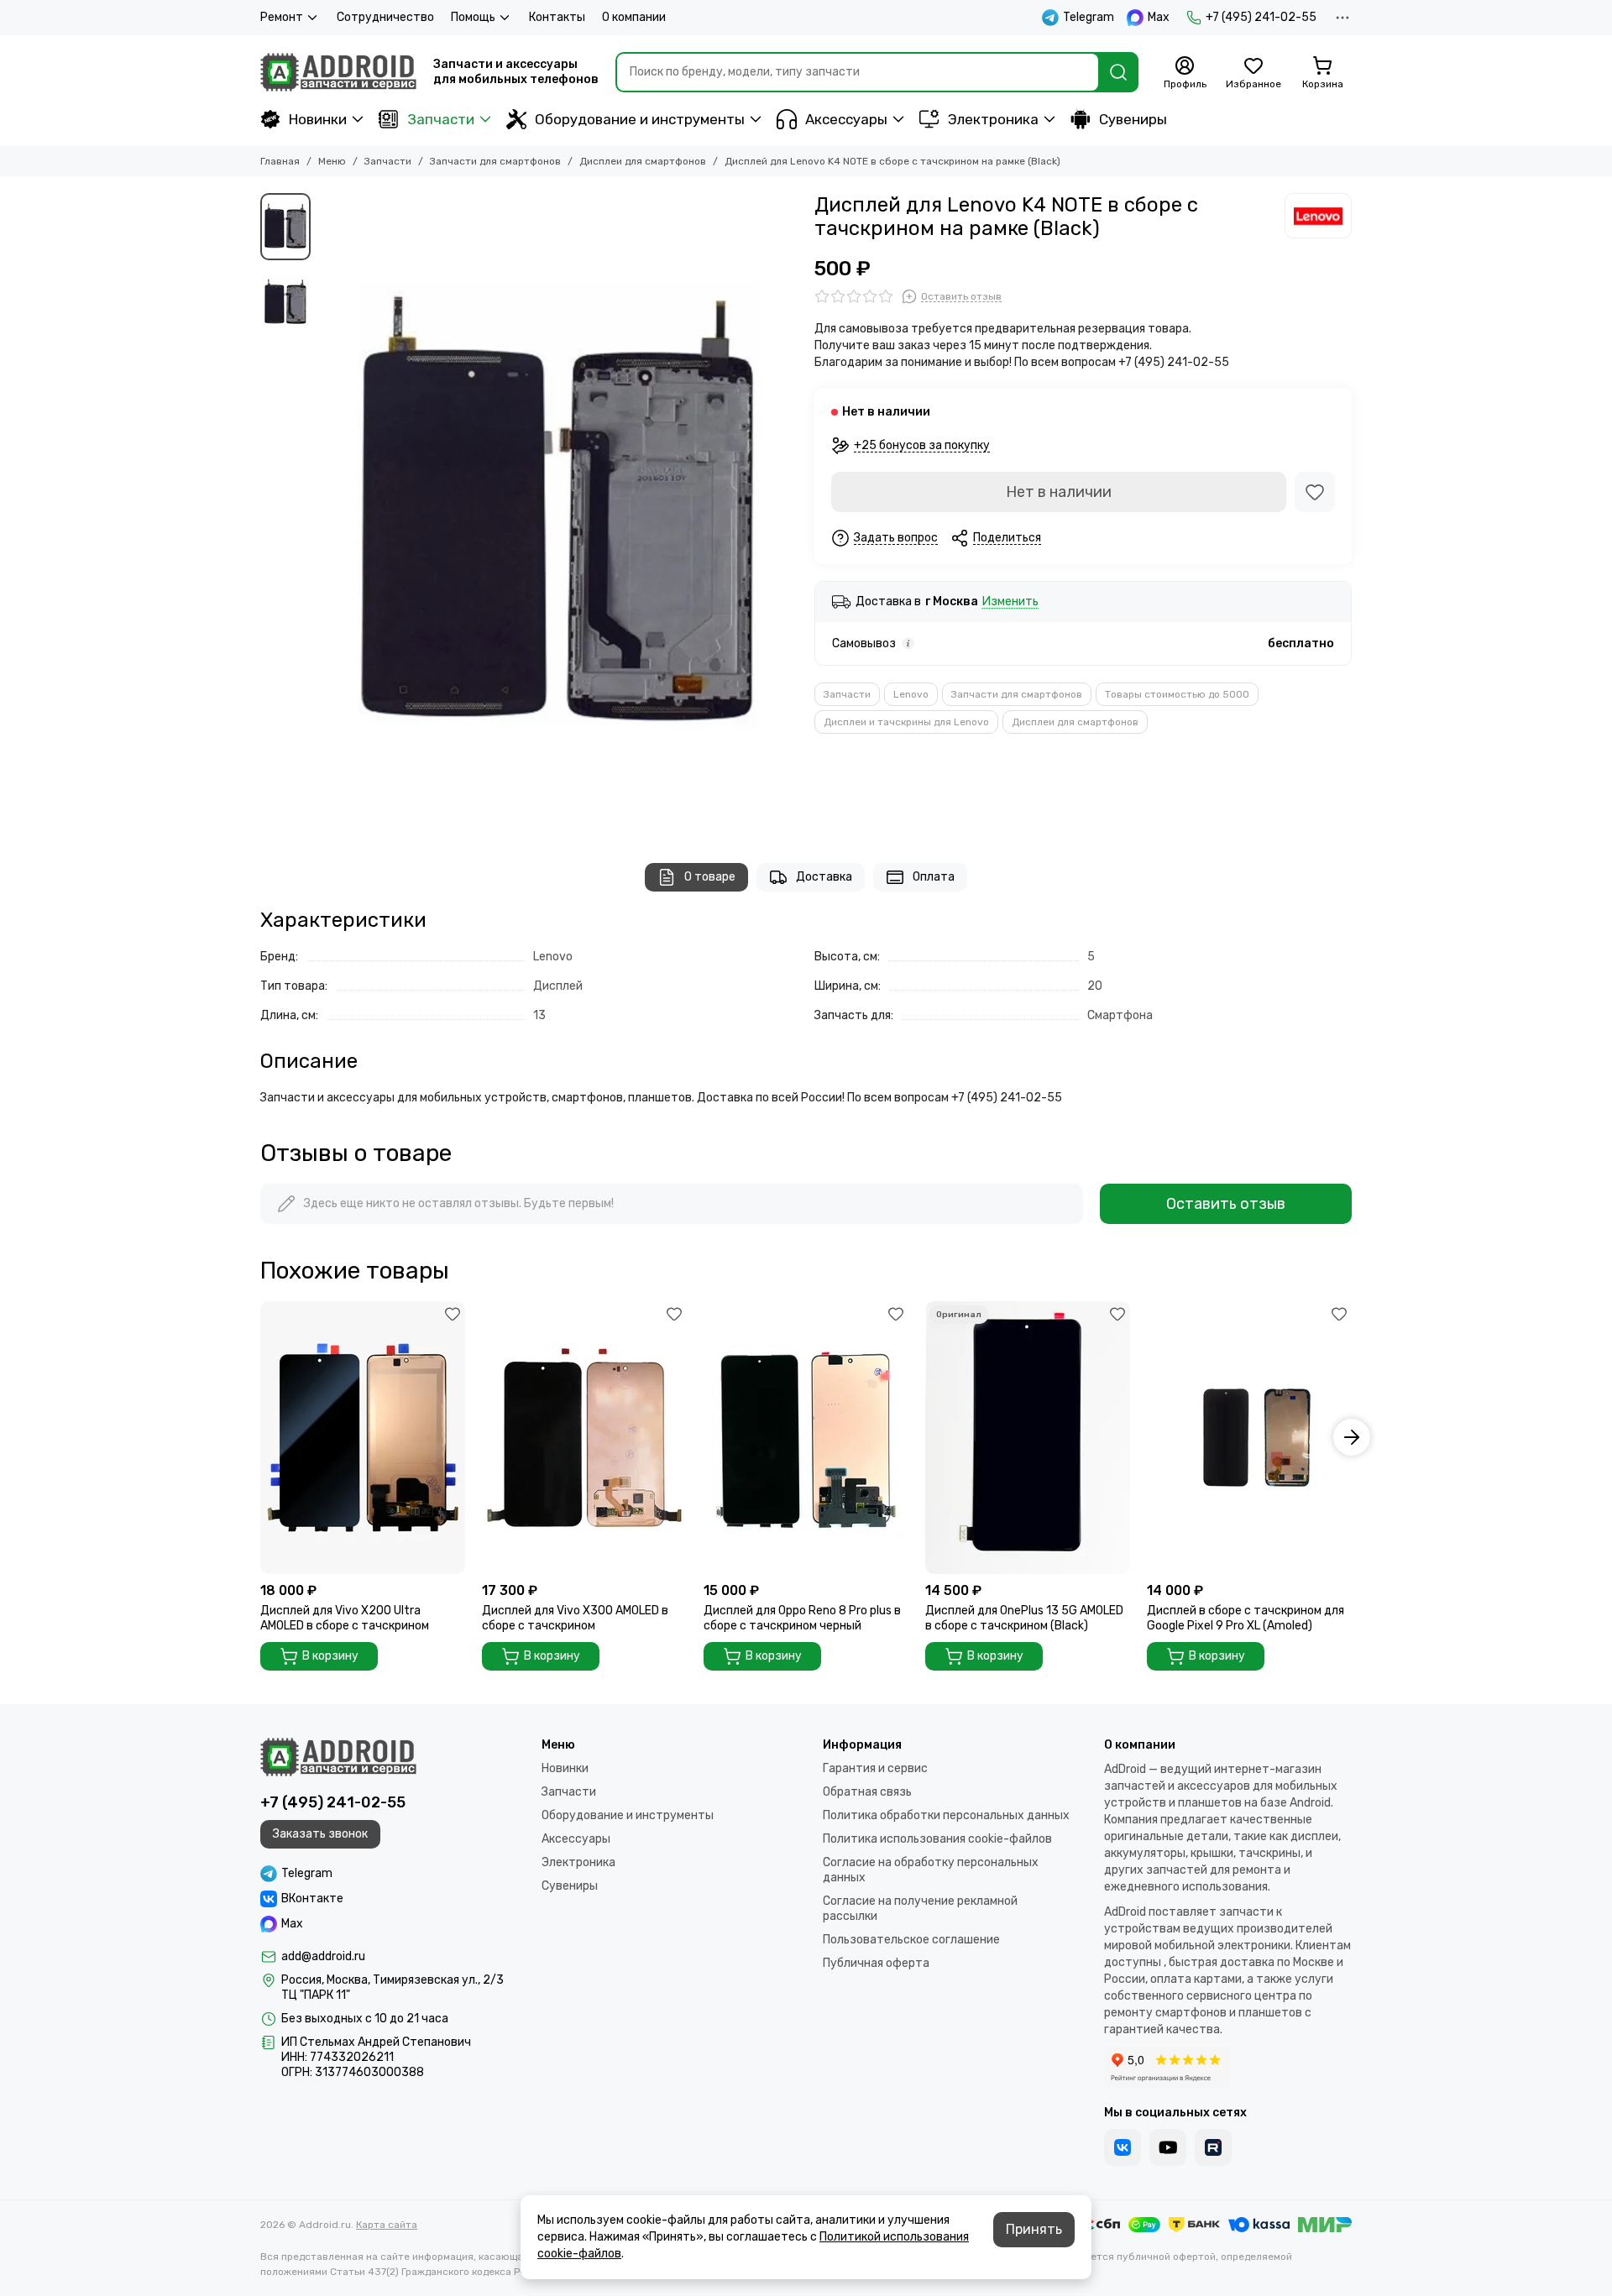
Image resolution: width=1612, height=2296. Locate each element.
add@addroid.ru (323, 1956)
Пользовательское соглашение (911, 1940)
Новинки (318, 119)
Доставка (824, 877)
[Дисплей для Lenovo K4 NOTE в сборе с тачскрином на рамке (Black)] (558, 511)
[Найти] (1118, 72)
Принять (1034, 2229)
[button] (327, 511)
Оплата (934, 877)
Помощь (473, 17)
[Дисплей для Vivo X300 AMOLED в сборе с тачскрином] (584, 1438)
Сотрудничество (385, 17)
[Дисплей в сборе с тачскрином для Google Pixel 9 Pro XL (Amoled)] (1249, 1438)
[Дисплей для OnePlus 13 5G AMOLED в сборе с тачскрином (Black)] (1028, 1438)
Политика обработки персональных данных (946, 1815)
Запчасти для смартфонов (495, 161)
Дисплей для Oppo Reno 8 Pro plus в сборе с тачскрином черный (802, 1618)
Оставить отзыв (1226, 1204)
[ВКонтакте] (1123, 2147)
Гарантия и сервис (875, 1768)
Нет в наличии (1059, 492)
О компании (634, 17)
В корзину (330, 1656)
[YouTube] (1168, 2147)
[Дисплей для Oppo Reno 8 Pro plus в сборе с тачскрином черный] (806, 1438)
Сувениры (1133, 119)
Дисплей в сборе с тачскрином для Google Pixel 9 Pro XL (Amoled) (1246, 1618)
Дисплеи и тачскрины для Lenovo (906, 722)
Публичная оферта (876, 1963)
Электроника (993, 119)
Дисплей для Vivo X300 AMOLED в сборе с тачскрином (575, 1618)
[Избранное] (1315, 492)
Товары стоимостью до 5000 (1177, 694)
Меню (332, 161)
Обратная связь (867, 1792)
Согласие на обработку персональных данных (931, 1870)
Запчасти (441, 119)
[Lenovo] (1318, 216)
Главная (280, 161)
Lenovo (911, 694)
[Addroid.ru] (338, 72)
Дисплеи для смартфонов (643, 161)
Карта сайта (387, 2225)
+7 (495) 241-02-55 (1261, 17)
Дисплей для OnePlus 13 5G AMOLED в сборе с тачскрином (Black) (1024, 1618)
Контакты (557, 17)
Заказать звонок (320, 1834)
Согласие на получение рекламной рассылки (920, 1909)
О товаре (710, 877)
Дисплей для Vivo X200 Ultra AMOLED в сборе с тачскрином (345, 1618)
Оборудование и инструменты (640, 119)
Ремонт (282, 17)
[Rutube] (1213, 2147)
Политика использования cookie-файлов (937, 1839)
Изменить (1010, 602)
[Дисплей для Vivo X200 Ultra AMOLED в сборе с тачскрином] (363, 1438)
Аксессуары (846, 119)
